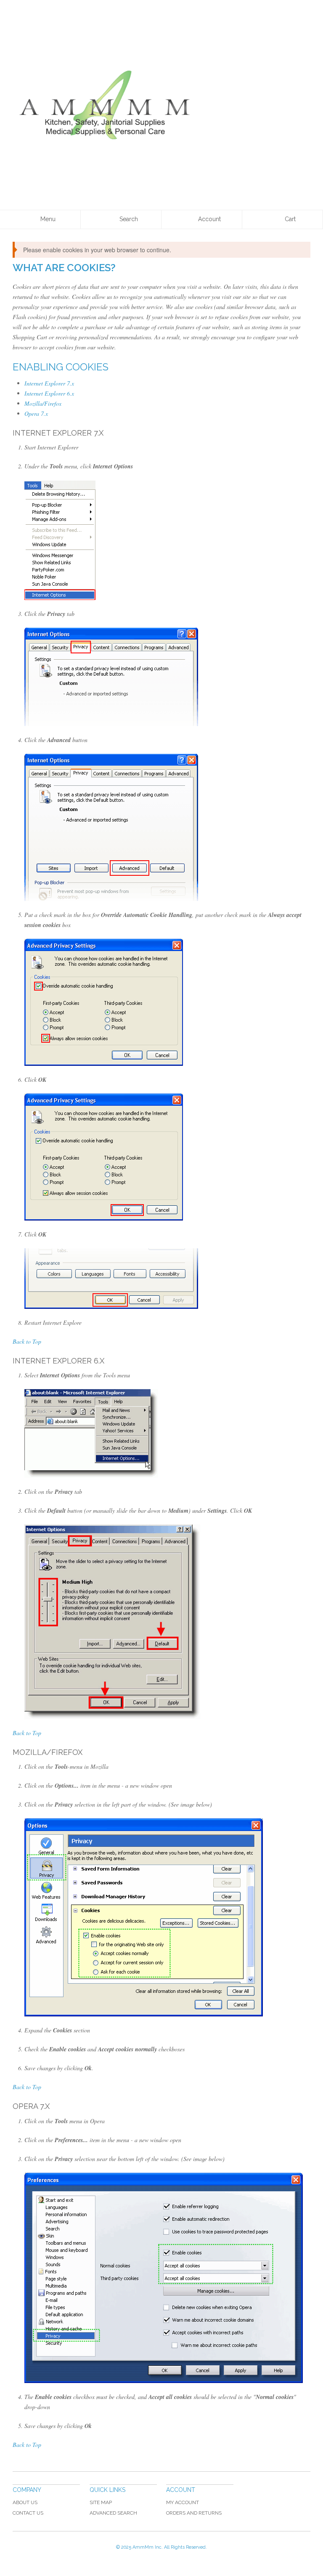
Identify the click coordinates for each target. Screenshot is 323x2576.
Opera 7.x (36, 413)
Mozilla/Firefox (43, 403)
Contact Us (28, 2513)
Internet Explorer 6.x (49, 393)
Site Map (101, 2502)
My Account (183, 2502)
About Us (25, 2502)
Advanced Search (113, 2513)
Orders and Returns (194, 2513)
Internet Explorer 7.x (49, 383)
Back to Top (27, 1341)
